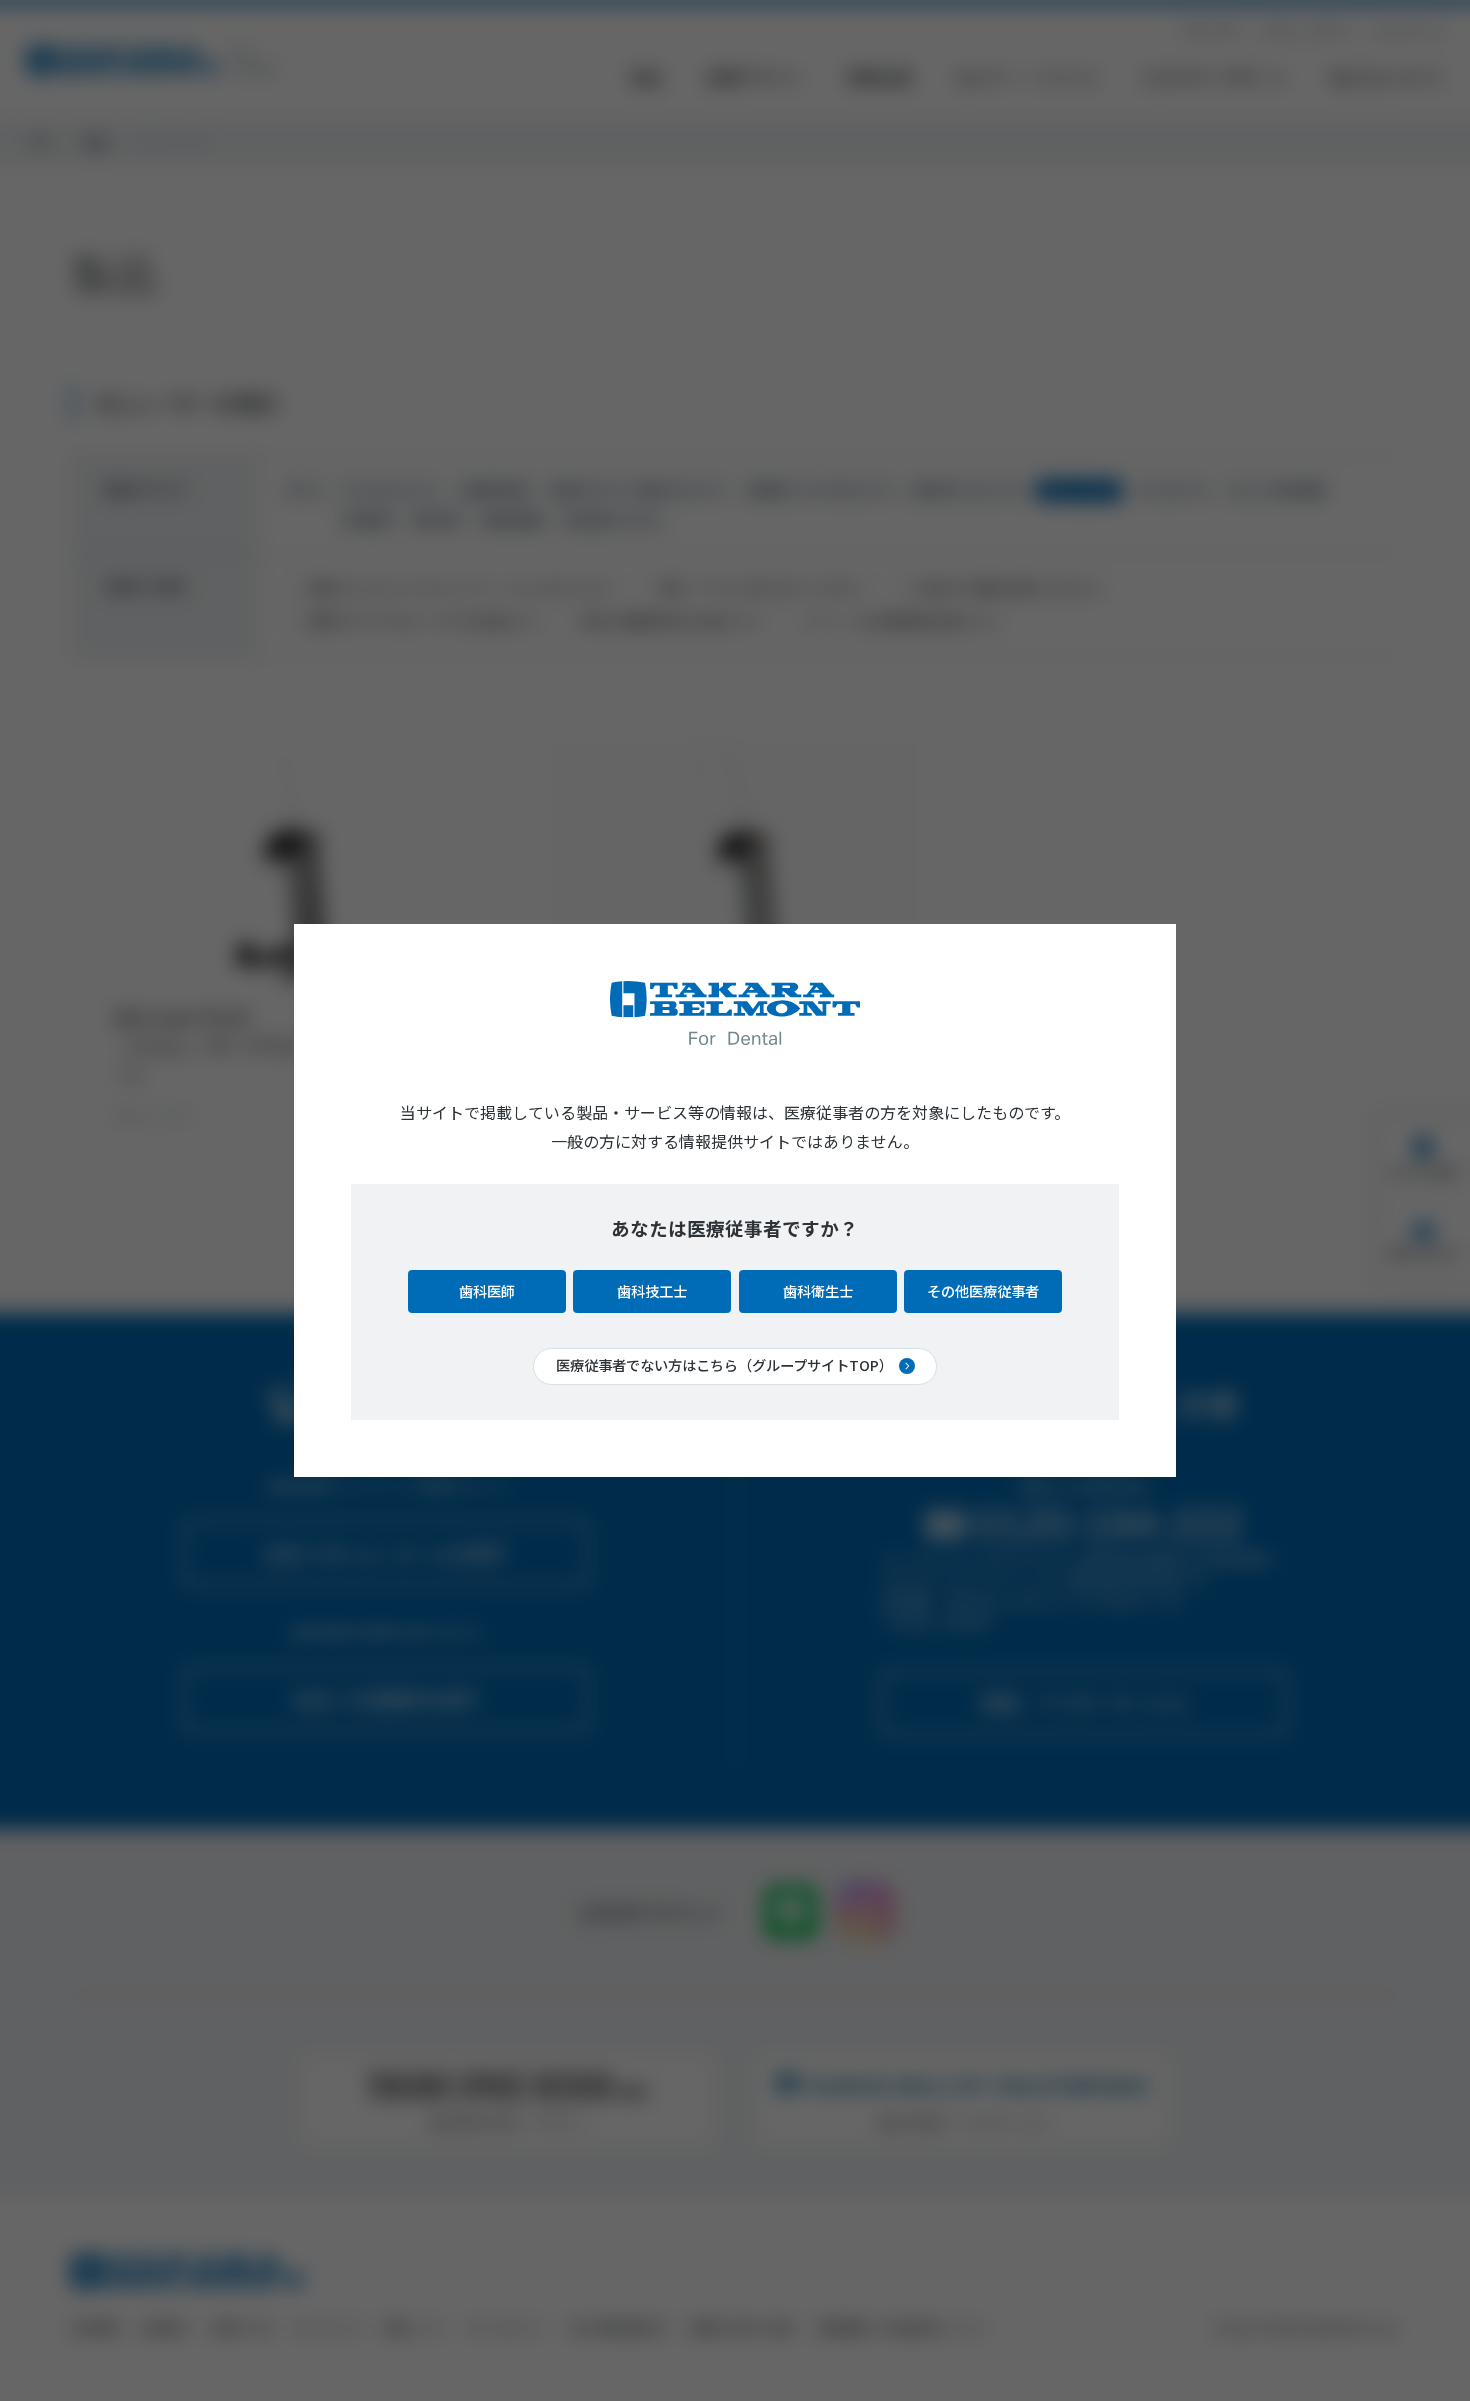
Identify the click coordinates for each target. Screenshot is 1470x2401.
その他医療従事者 (983, 1291)
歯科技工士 (652, 1291)
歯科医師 (487, 1291)
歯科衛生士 (818, 1291)
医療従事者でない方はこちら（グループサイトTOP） (724, 1365)
